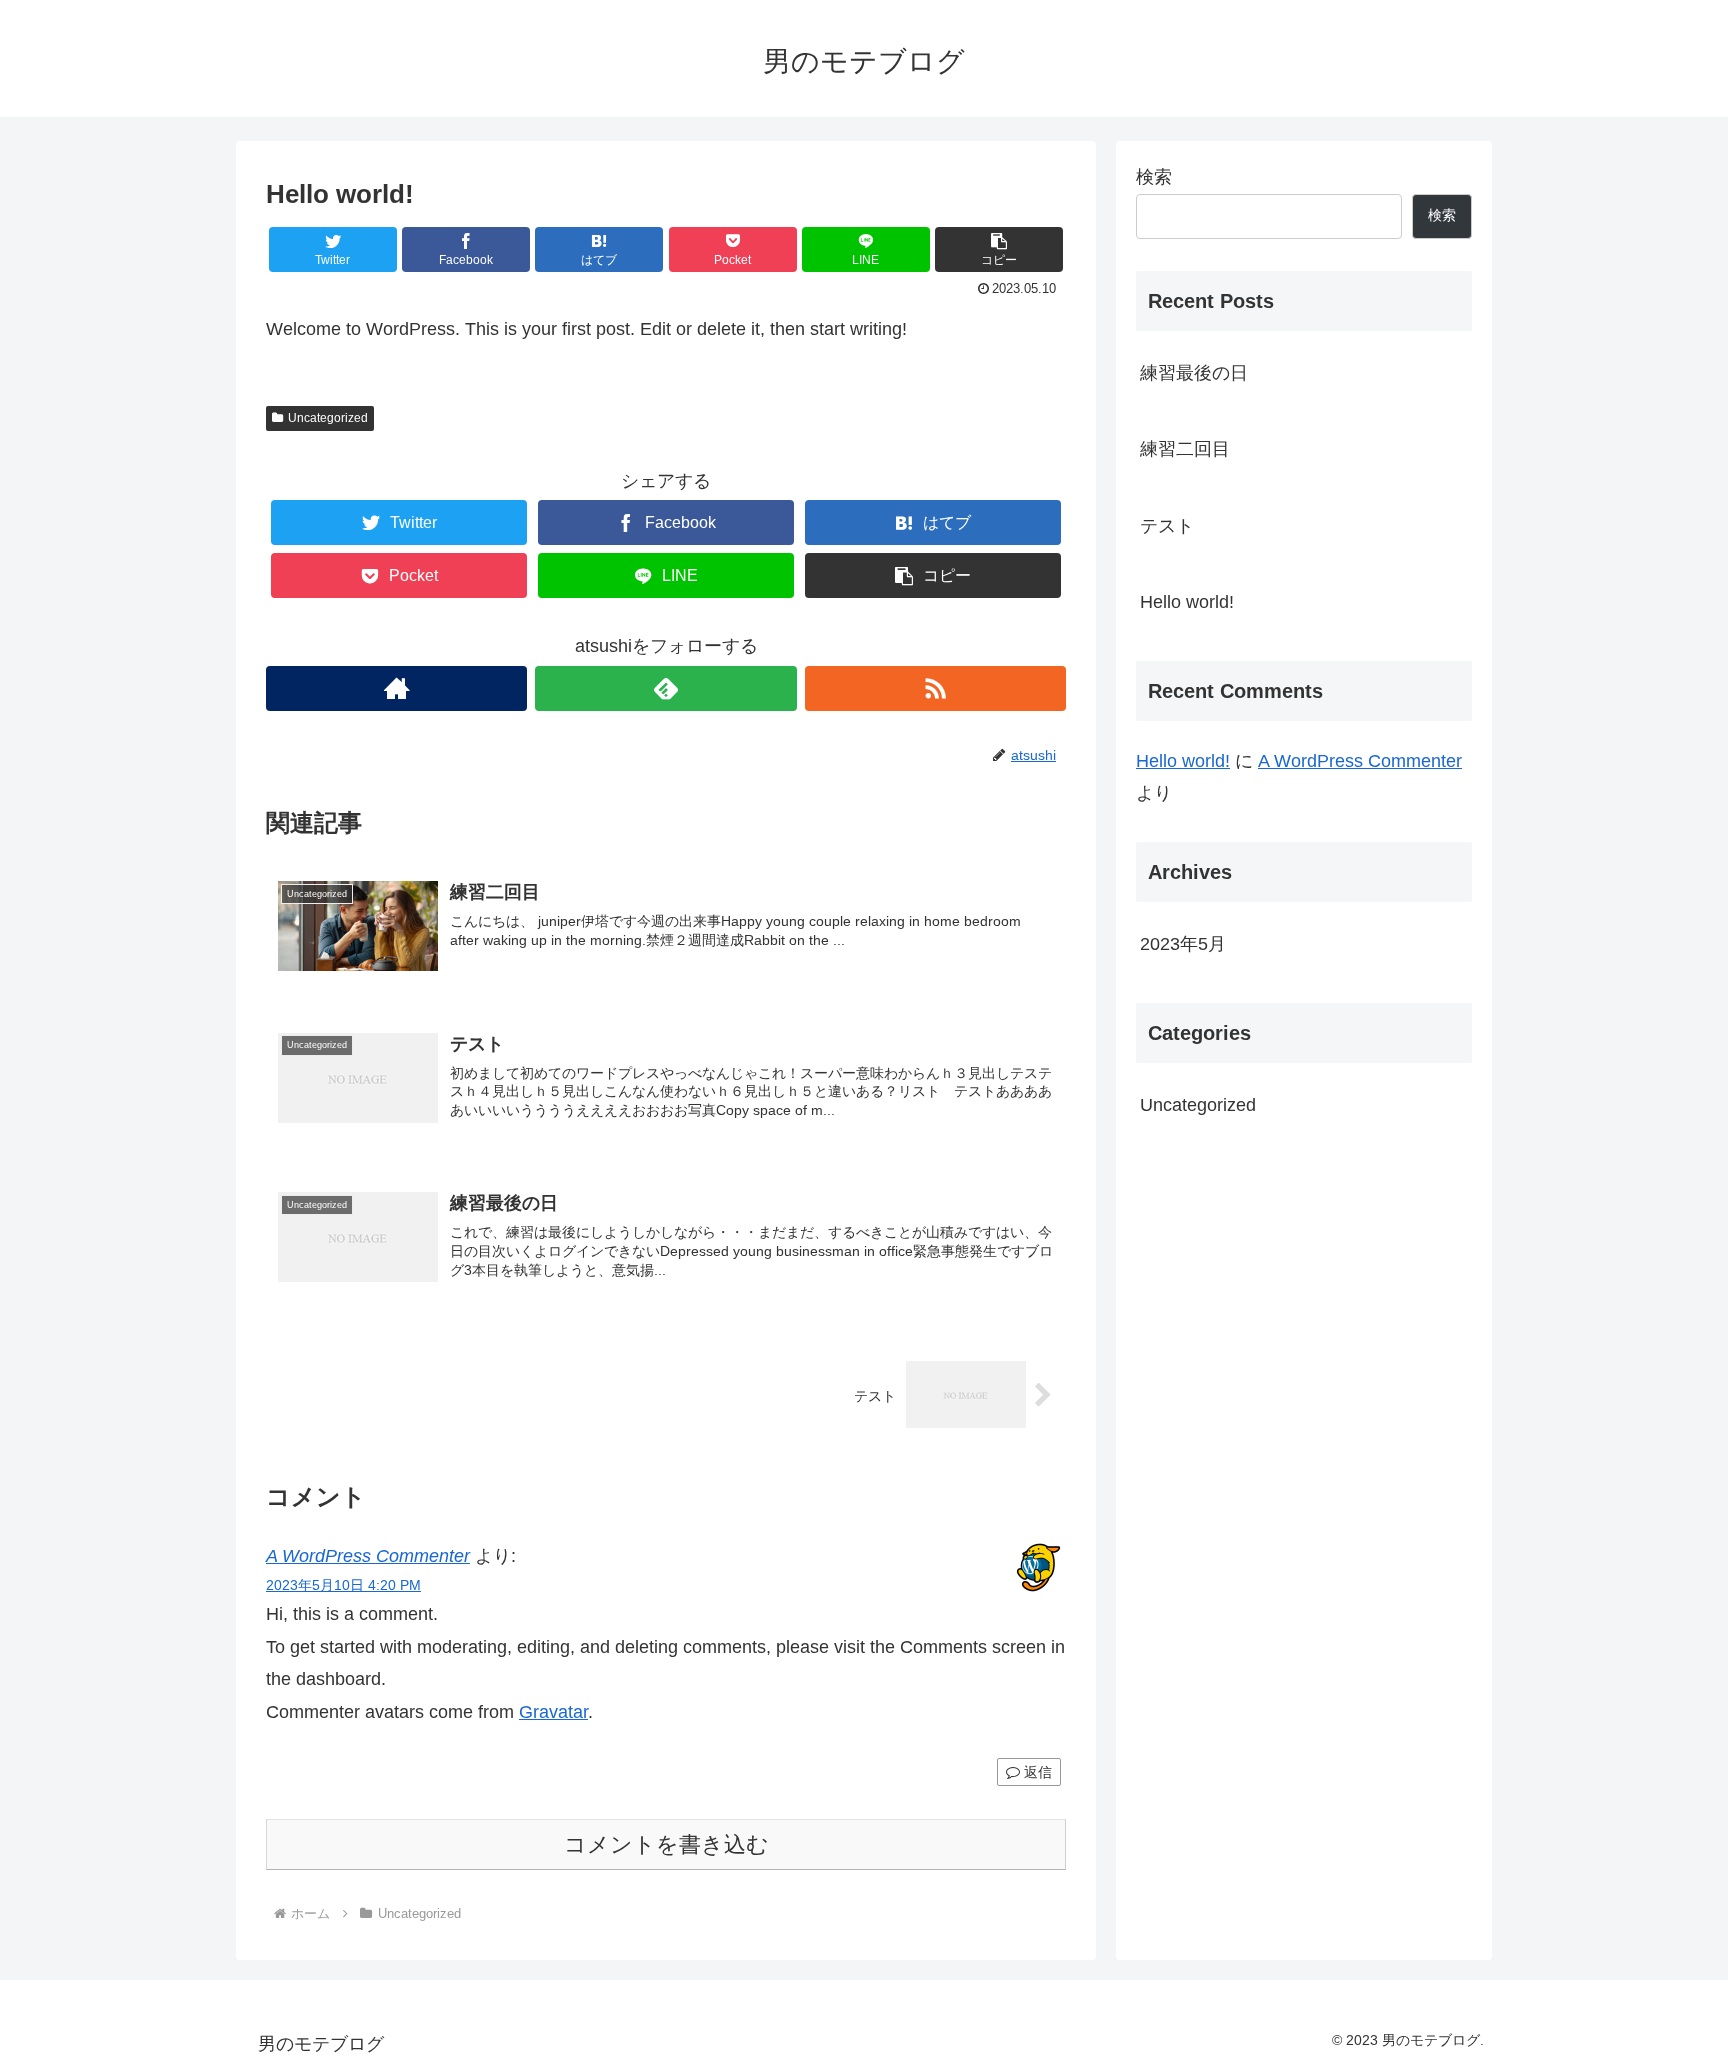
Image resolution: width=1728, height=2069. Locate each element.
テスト (1167, 526)
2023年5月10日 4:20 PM (343, 1585)
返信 (1036, 1772)
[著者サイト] (396, 688)
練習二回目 (1185, 449)
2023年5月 (1183, 944)
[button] (999, 249)
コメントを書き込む (666, 1844)
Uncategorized (328, 418)
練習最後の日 (1194, 373)
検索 (1154, 177)
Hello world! (1187, 602)
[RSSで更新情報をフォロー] (935, 688)
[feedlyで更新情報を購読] (665, 688)
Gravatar (553, 1712)
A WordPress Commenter (368, 1556)
